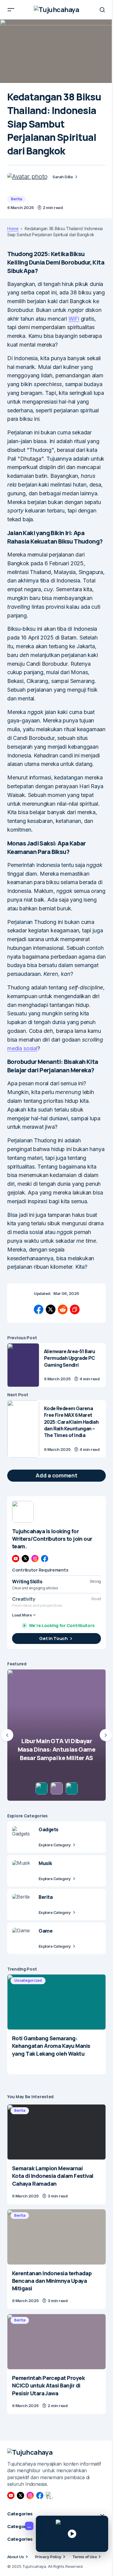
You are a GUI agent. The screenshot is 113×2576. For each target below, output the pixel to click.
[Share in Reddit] (63, 1309)
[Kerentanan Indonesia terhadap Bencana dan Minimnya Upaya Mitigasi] (56, 2237)
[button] (11, 10)
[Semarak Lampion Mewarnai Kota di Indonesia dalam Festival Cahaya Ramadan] (56, 2132)
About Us (16, 2557)
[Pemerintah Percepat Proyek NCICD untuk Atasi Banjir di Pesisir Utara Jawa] (56, 2342)
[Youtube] (16, 1559)
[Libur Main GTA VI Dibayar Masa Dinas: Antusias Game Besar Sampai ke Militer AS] (56, 1735)
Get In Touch (53, 1638)
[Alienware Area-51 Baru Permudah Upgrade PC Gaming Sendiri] (23, 1365)
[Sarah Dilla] (27, 176)
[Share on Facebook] (39, 1309)
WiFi (74, 319)
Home (13, 229)
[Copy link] (75, 1309)
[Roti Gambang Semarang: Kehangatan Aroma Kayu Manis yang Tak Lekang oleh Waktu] (56, 2002)
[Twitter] (25, 1559)
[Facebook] (45, 1559)
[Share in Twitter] (51, 1309)
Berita (16, 199)
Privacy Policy (48, 2557)
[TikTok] (49, 2495)
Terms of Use (85, 2557)
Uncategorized (28, 1980)
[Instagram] (35, 1559)
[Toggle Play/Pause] (72, 2534)
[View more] (23, 1512)
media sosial (22, 1048)
